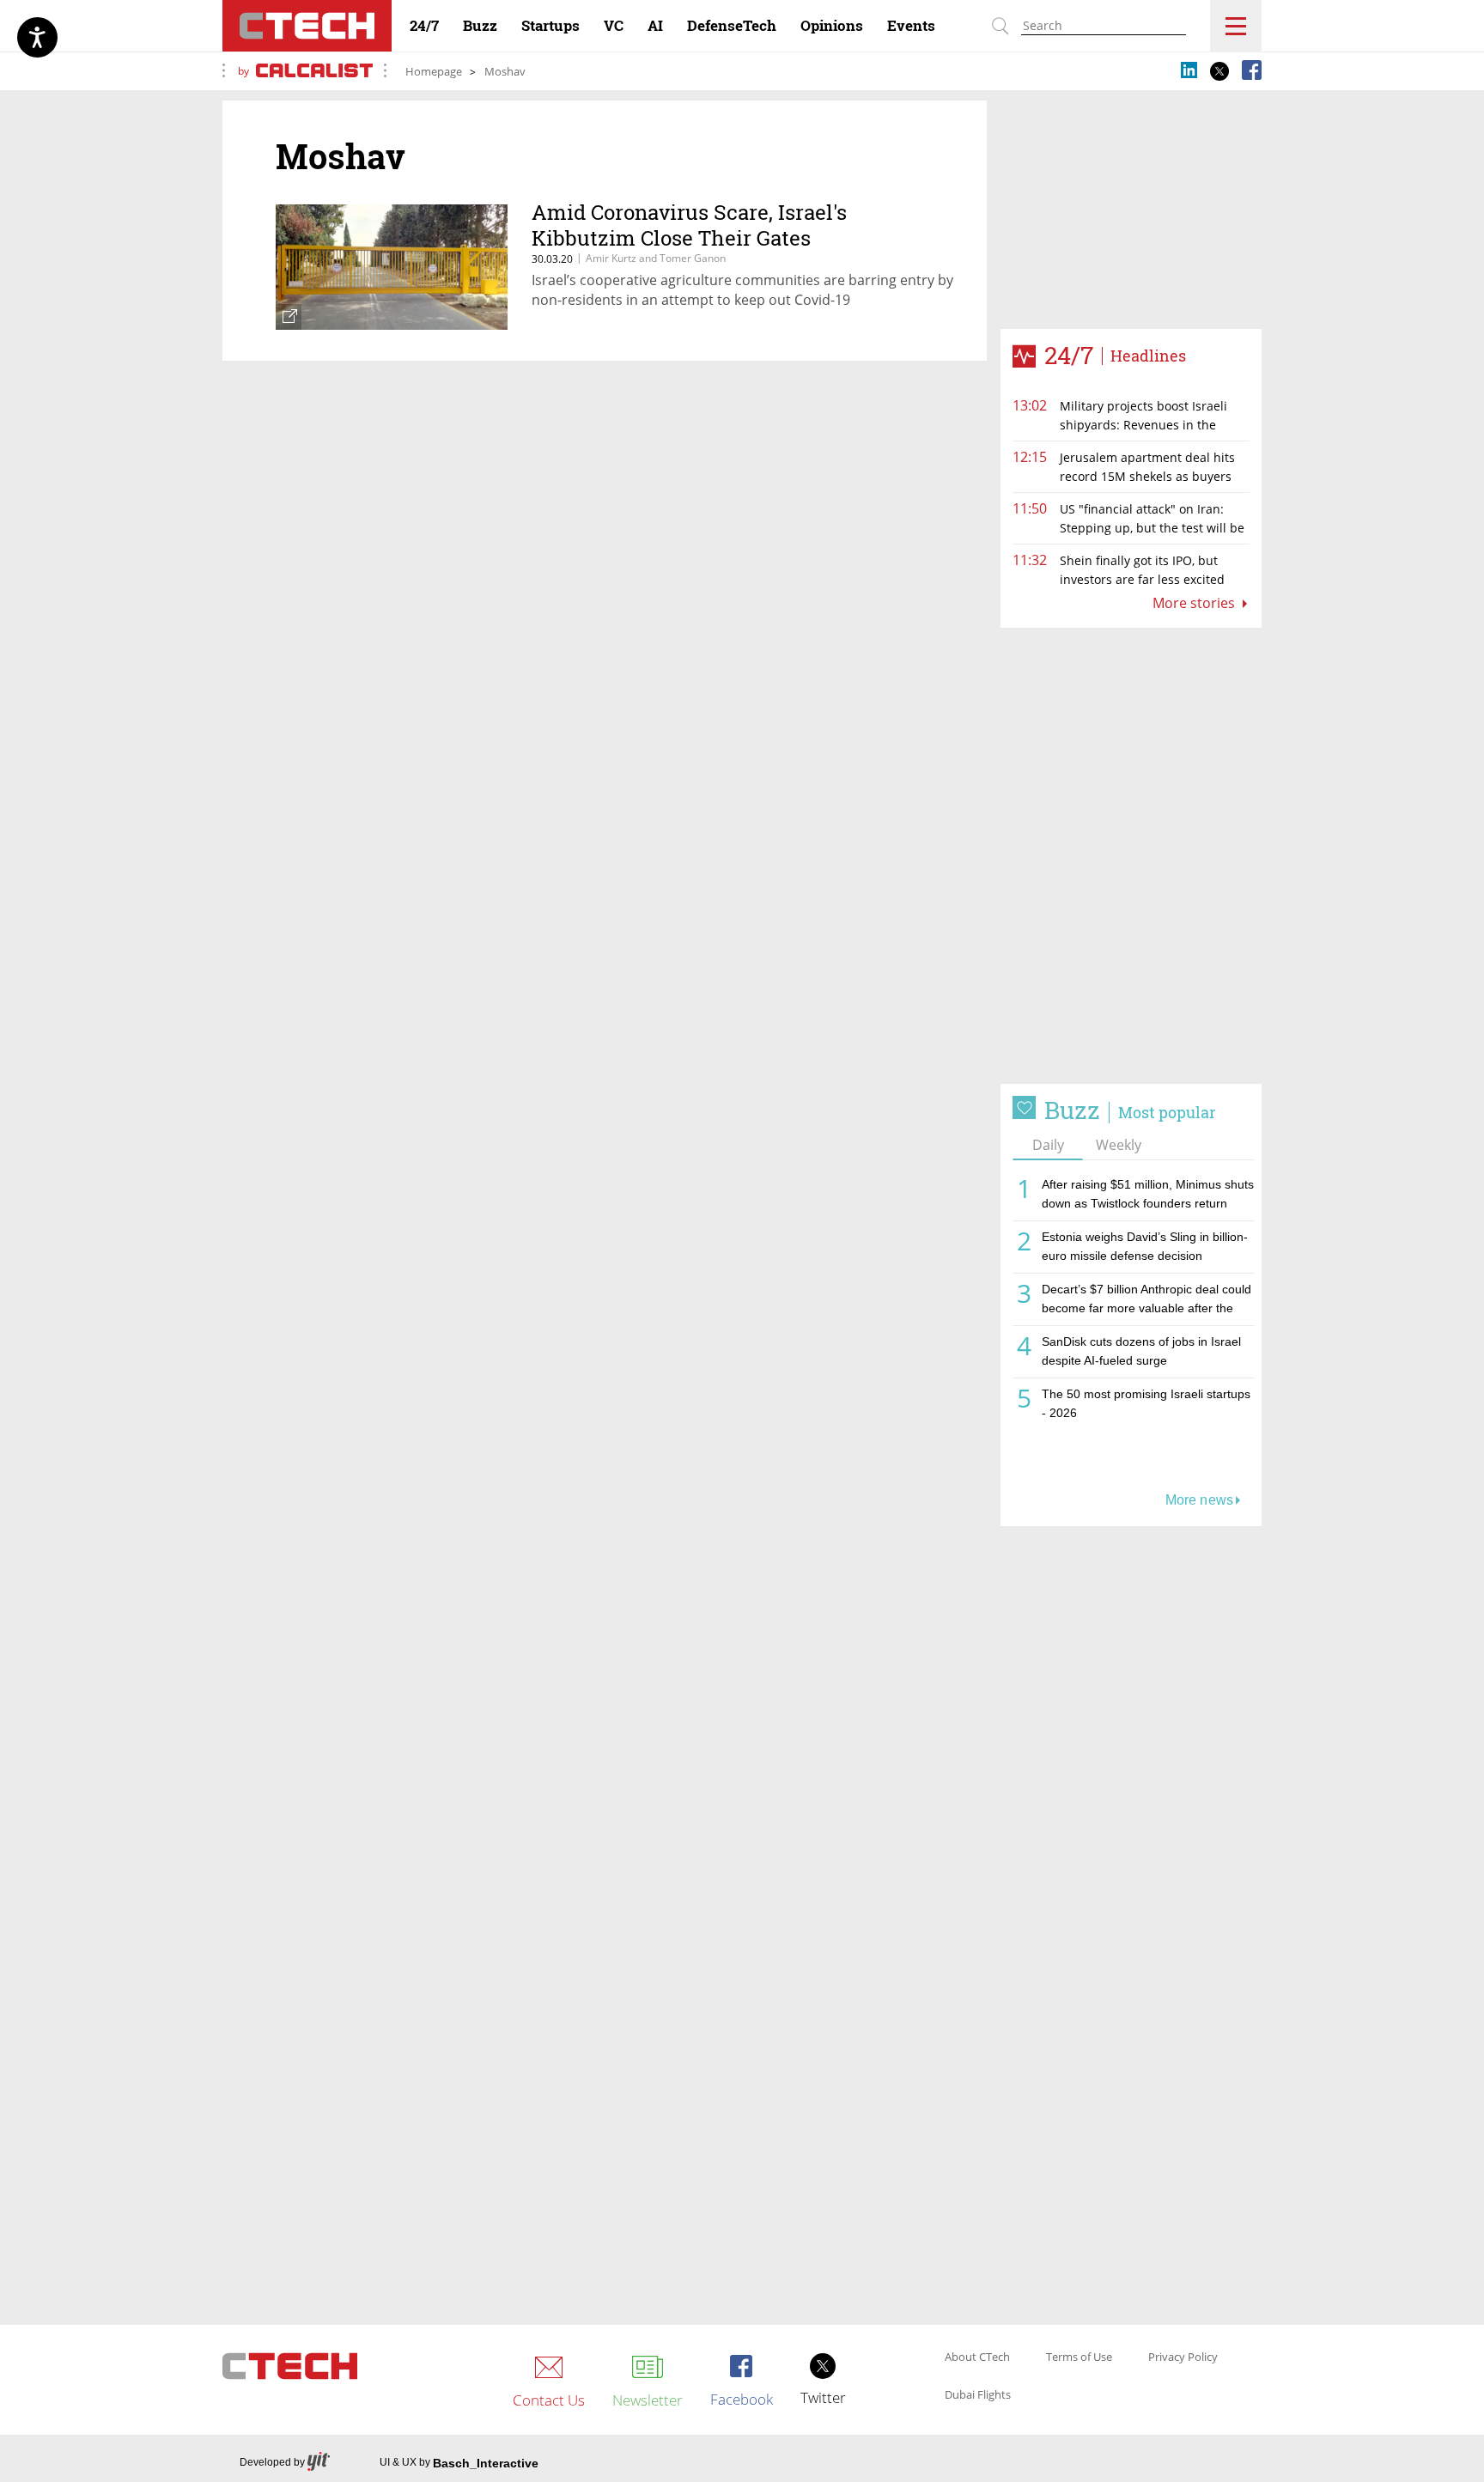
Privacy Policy (1183, 2357)
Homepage (434, 71)
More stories (1195, 603)
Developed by (272, 2462)
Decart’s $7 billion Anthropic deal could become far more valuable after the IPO (1146, 1302)
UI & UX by (459, 2463)
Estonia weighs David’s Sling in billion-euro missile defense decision (1145, 1246)
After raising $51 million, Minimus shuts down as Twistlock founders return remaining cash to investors (1148, 1197)
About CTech (977, 2357)
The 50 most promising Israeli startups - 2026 (1146, 1403)
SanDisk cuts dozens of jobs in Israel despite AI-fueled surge (1141, 1351)
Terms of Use (1079, 2357)
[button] (1131, 856)
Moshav (505, 71)
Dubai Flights (978, 2395)
